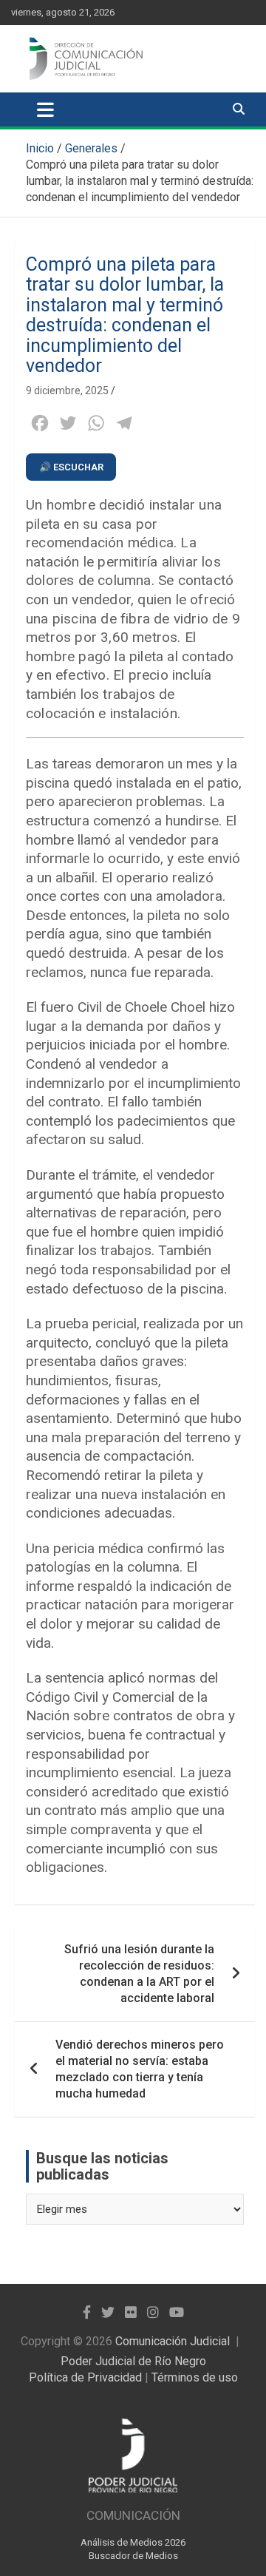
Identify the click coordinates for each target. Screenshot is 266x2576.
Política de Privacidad (85, 2377)
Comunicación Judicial (173, 2341)
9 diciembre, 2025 (67, 391)
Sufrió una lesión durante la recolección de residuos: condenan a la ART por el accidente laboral (139, 1974)
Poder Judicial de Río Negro (133, 2361)
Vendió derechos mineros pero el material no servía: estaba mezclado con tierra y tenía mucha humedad (140, 2069)
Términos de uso (195, 2377)
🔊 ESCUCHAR (71, 467)
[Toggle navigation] (45, 109)
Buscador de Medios (133, 2556)
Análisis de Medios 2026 (133, 2542)
